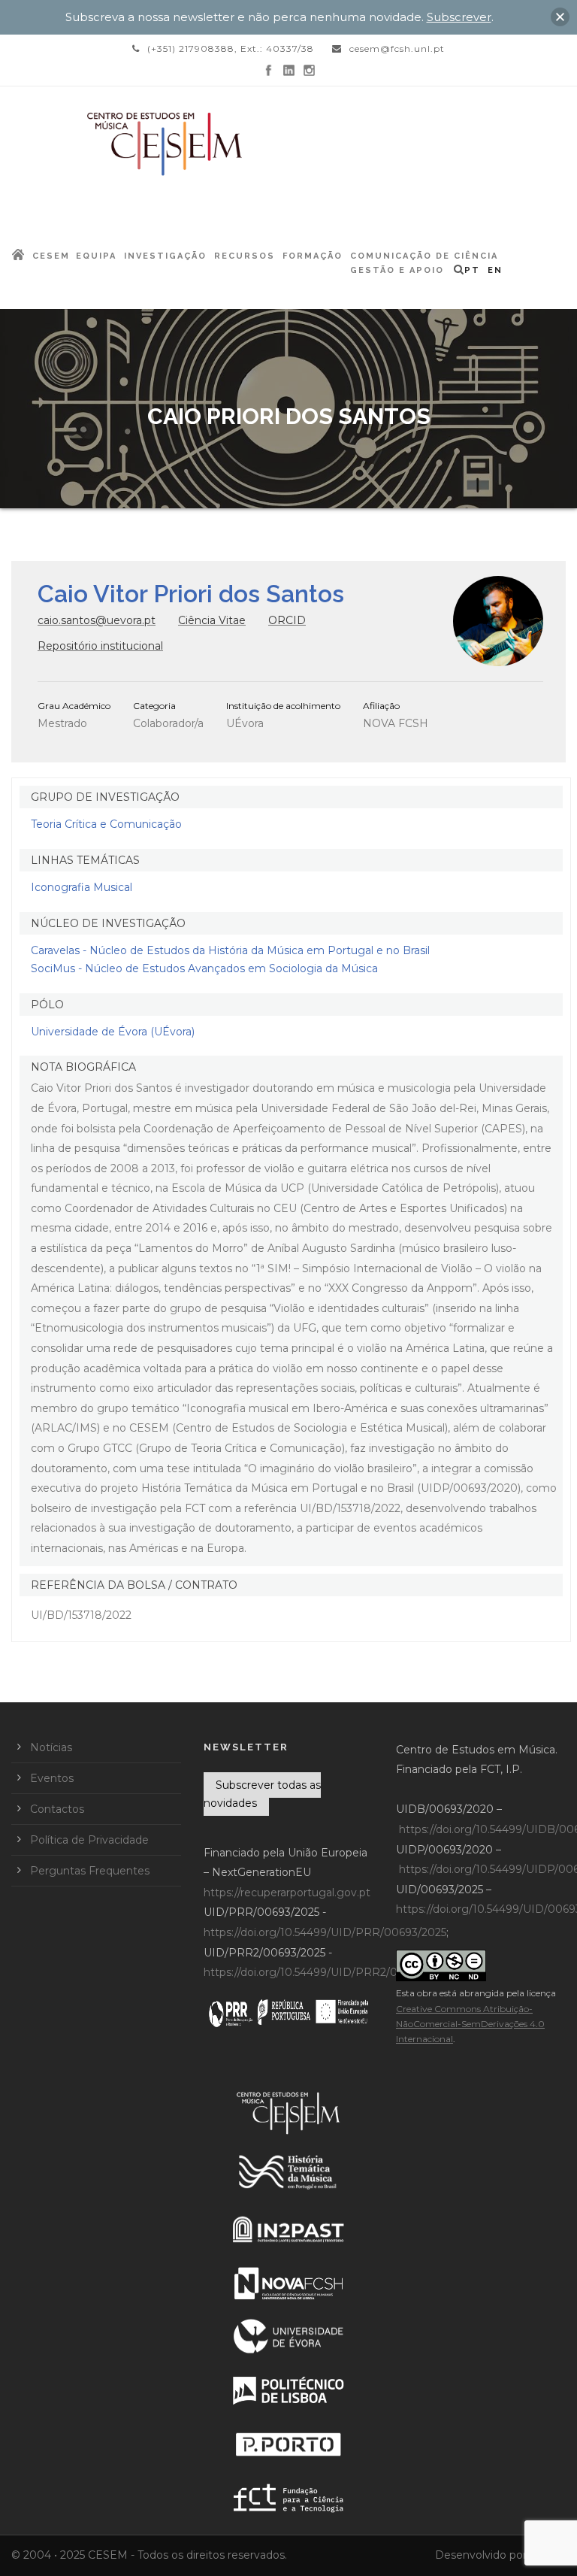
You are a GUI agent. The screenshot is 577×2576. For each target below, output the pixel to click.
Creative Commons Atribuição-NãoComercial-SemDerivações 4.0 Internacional (470, 2024)
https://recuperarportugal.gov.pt (287, 1893)
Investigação (165, 256)
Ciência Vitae (212, 620)
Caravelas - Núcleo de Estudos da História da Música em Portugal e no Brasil (230, 950)
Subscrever (459, 17)
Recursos (245, 256)
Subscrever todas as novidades (262, 1794)
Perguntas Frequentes (90, 1871)
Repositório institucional (100, 646)
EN (495, 270)
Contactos (57, 1809)
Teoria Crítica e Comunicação (106, 824)
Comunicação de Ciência (424, 256)
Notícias (51, 1747)
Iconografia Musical (82, 887)
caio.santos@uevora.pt (97, 620)
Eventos (52, 1778)
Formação (313, 256)
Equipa (96, 256)
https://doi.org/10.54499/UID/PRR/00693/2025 (325, 1932)
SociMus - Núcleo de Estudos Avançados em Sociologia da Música (204, 968)
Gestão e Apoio (397, 270)
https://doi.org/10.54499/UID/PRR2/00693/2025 (328, 1972)
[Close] (560, 17)
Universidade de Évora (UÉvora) (113, 1032)
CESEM (51, 256)
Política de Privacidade (89, 1840)
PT (472, 270)
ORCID (287, 620)
